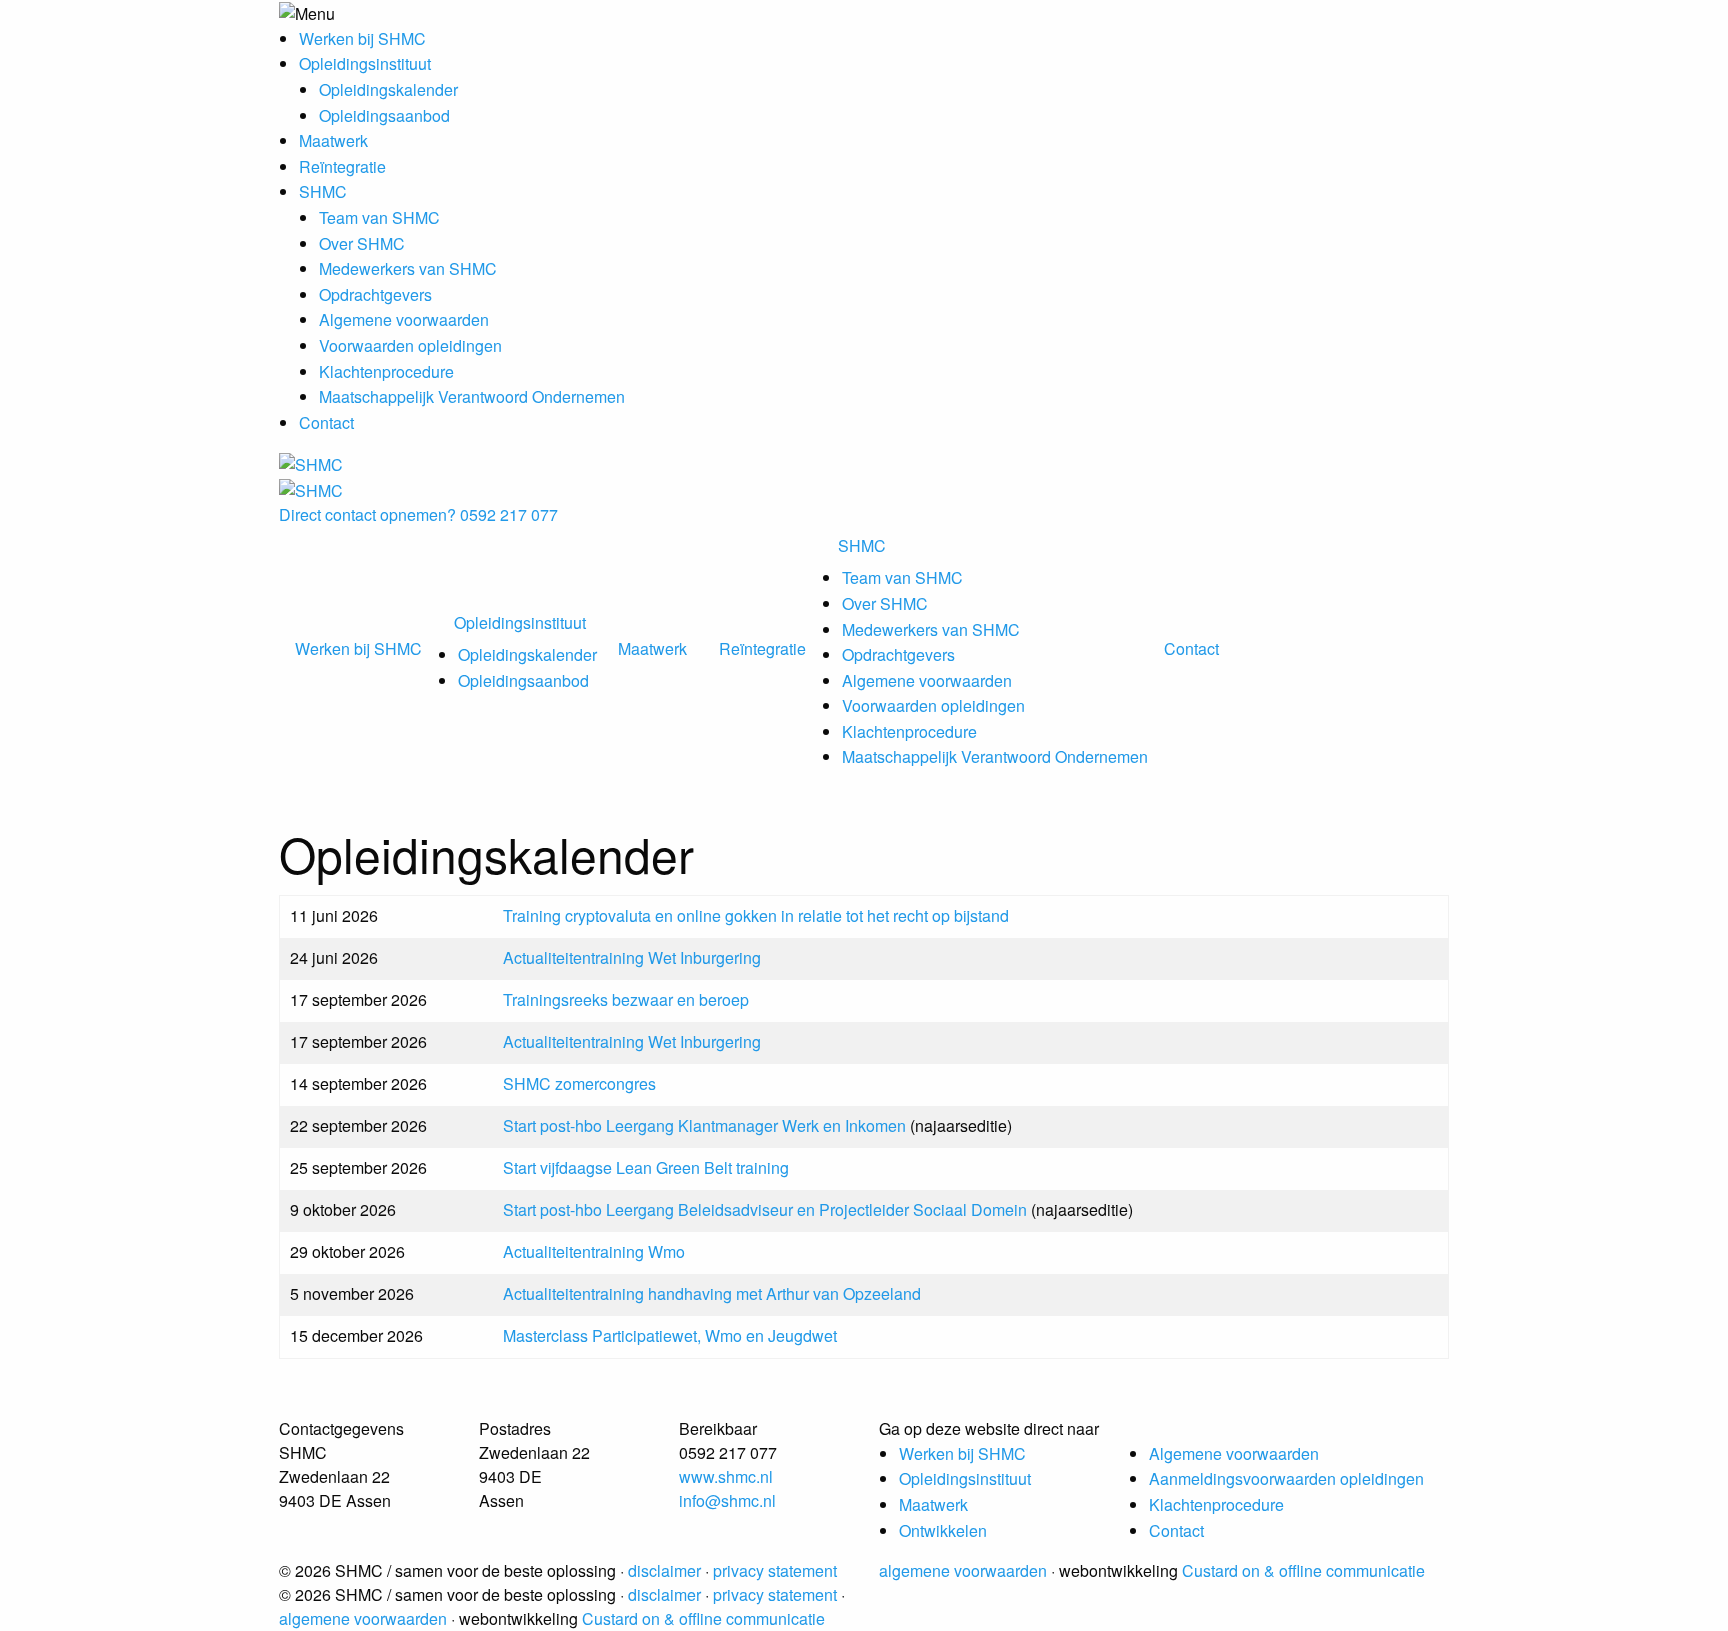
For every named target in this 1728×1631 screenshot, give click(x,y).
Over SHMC (362, 243)
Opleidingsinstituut (365, 63)
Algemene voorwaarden (404, 319)
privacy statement (775, 1570)
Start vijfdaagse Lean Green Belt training (646, 1167)
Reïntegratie (342, 166)
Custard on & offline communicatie (1303, 1570)
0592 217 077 (509, 514)
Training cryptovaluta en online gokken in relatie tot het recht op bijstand (756, 915)
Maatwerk (333, 140)
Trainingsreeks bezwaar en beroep (626, 999)
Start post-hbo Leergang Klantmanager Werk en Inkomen (704, 1125)
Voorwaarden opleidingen (410, 345)
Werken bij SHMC (362, 38)
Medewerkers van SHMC (408, 268)
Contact (326, 422)
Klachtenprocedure (386, 371)
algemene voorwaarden (963, 1570)
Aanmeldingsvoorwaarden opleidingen (1286, 1478)
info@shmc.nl (727, 1500)
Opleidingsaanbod (384, 115)
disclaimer (664, 1570)
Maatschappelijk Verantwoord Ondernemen (472, 396)
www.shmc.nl (726, 1476)
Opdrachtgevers (375, 294)
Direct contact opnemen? (367, 514)
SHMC (323, 191)
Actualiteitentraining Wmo (594, 1251)
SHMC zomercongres (579, 1083)
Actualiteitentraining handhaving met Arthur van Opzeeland (712, 1293)
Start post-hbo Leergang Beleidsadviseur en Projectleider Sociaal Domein (765, 1209)
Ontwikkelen (943, 1530)
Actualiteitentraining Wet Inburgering (632, 957)
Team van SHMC (379, 217)
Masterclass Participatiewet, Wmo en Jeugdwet (670, 1335)
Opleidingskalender (388, 89)
